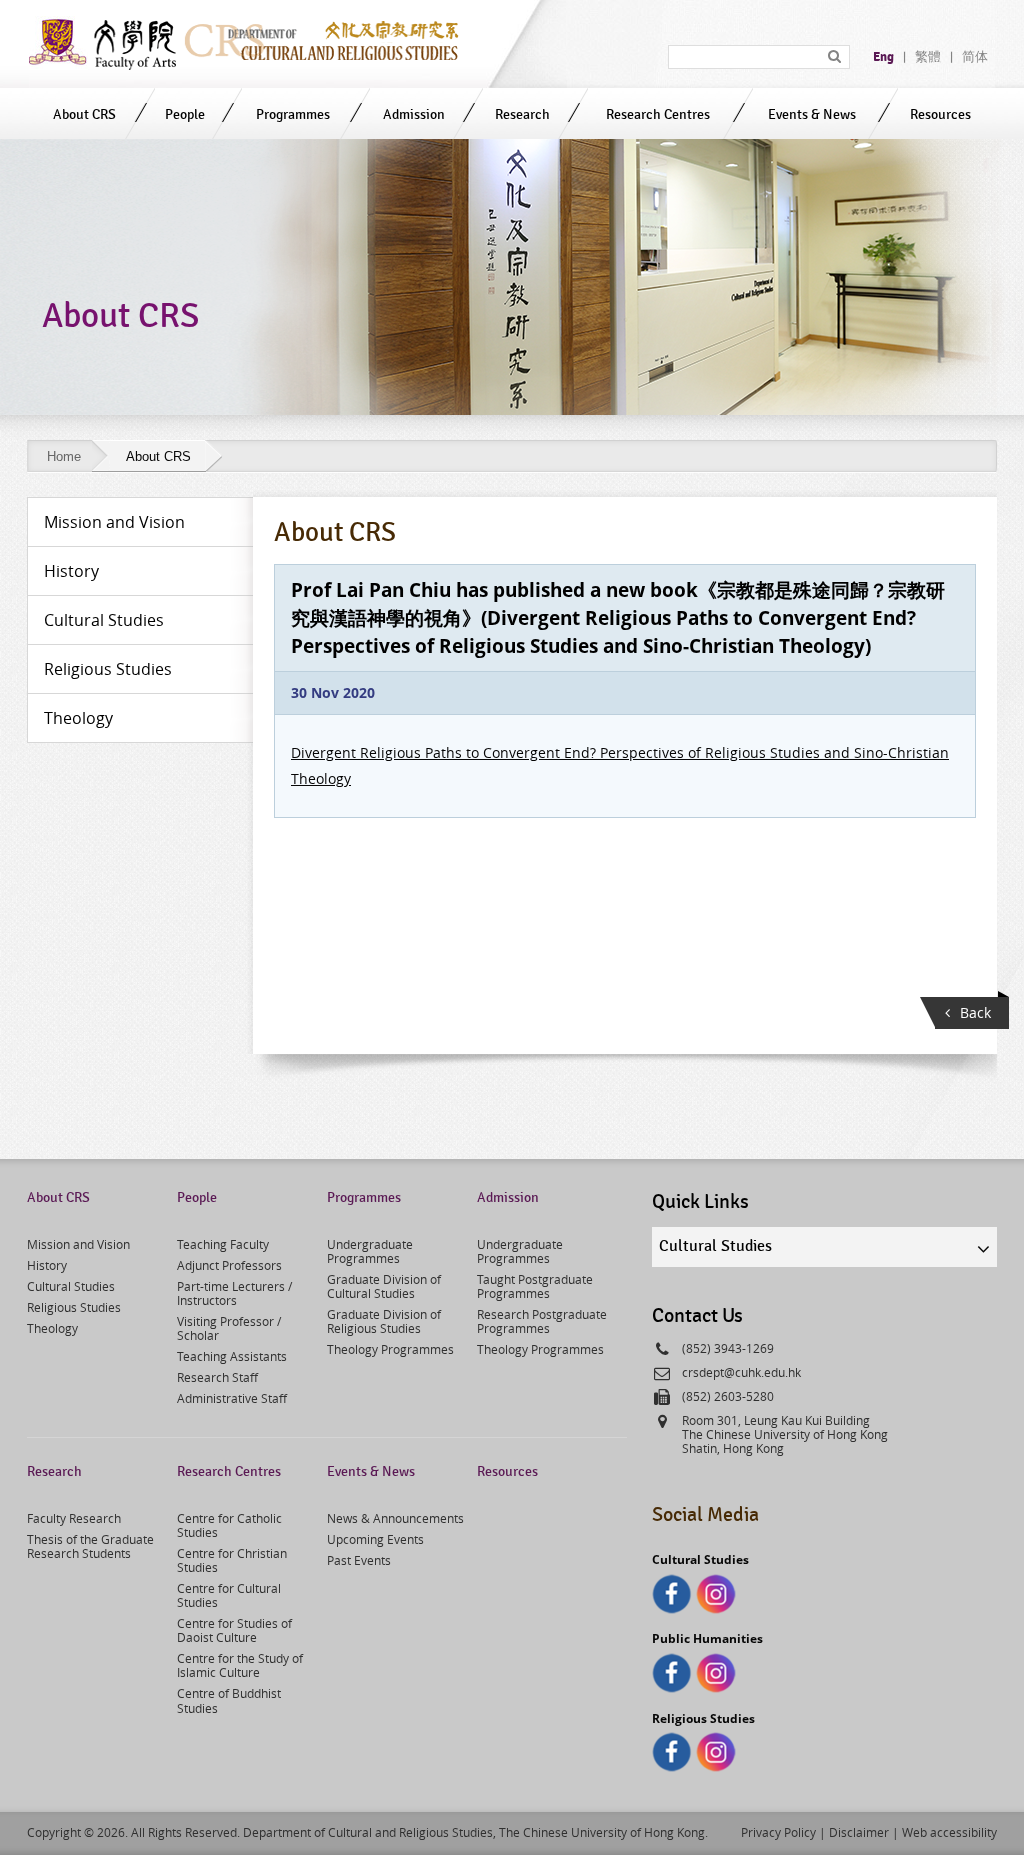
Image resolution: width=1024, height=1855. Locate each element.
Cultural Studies (71, 1286)
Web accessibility (949, 1832)
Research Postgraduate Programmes (542, 1321)
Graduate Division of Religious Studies (384, 1321)
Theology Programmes (390, 1349)
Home (64, 456)
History (47, 1265)
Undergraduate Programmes (370, 1251)
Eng (883, 57)
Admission (414, 114)
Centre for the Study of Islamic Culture (240, 1665)
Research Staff (217, 1377)
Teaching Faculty (223, 1244)
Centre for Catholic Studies (229, 1525)
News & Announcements (395, 1518)
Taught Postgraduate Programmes (535, 1286)
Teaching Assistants (232, 1356)
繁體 (928, 57)
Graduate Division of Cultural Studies (384, 1286)
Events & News (812, 114)
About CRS (84, 114)
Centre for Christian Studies (232, 1560)
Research (522, 114)
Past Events (359, 1560)
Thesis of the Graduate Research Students (90, 1546)
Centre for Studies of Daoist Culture (234, 1630)
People (185, 114)
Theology (52, 1328)
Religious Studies (74, 1307)
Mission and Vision (78, 1244)
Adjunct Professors (229, 1265)
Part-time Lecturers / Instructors (234, 1293)
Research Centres (658, 114)
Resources (940, 114)
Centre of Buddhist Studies (229, 1700)
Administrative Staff (232, 1398)
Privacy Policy (778, 1832)
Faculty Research (74, 1518)
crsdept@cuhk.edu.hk (741, 1372)
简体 (975, 57)
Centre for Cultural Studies (229, 1595)
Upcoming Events (375, 1539)
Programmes (293, 114)
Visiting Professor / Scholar (229, 1328)
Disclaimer (859, 1832)
